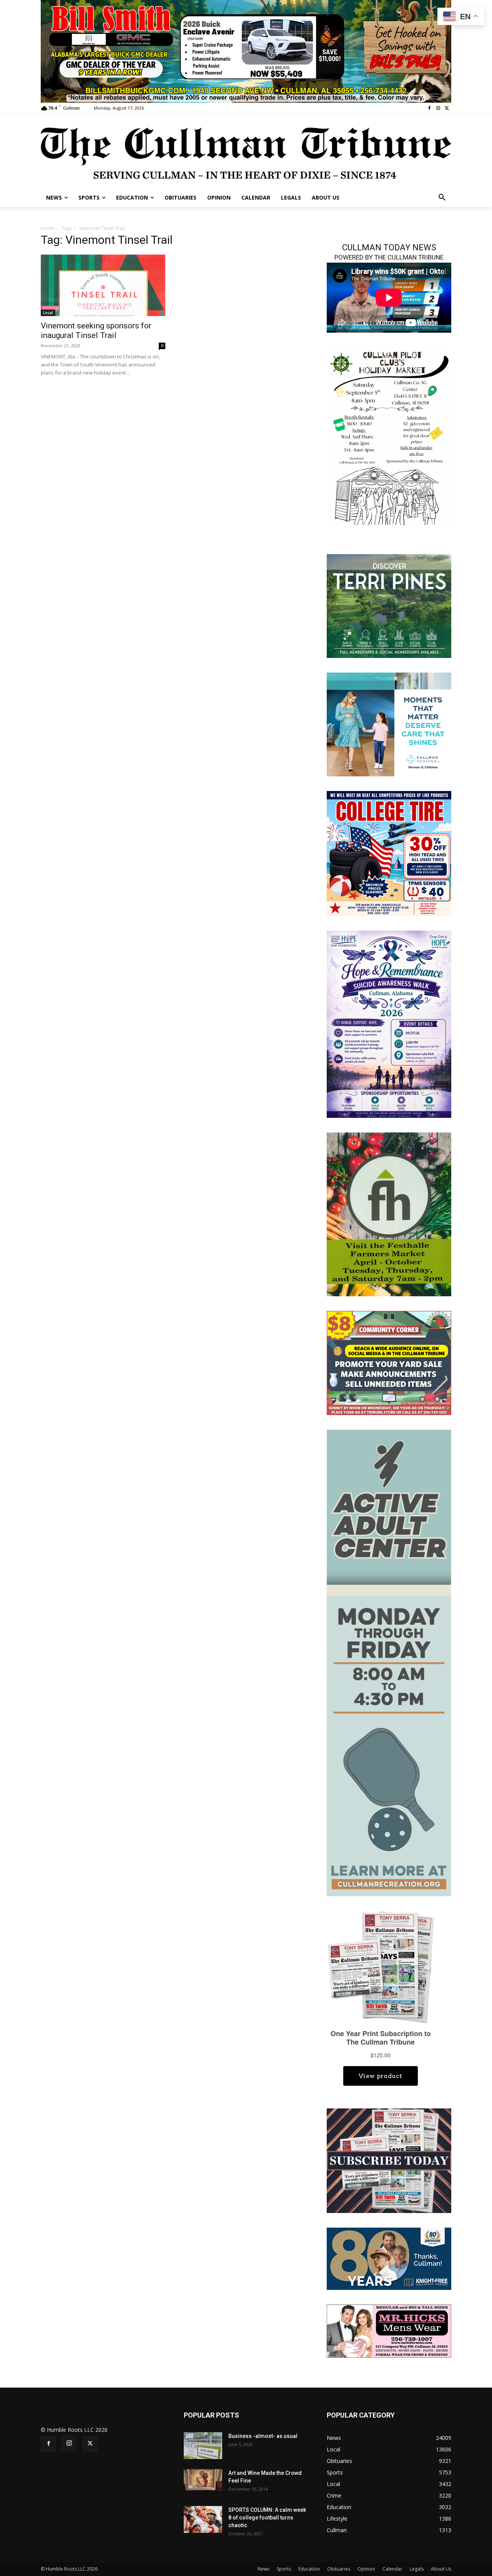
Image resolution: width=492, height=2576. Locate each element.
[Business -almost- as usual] (203, 2446)
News (263, 2569)
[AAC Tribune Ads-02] (389, 1662)
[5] (246, 51)
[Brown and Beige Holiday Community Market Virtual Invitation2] (389, 436)
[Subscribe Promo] (389, 2160)
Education (309, 2569)
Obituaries (339, 2569)
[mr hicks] (389, 2330)
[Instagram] (438, 108)
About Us (441, 2569)
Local (48, 313)
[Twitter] (447, 108)
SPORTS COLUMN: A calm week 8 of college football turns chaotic (267, 2518)
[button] (442, 198)
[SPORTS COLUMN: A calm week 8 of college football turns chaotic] (203, 2519)
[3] (389, 724)
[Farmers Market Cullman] (389, 1213)
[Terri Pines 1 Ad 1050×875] (389, 605)
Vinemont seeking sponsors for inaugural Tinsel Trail (96, 331)
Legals (417, 2569)
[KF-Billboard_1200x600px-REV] (389, 2258)
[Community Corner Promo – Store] (389, 1362)
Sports (284, 2569)
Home (47, 228)
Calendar (392, 2569)
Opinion (366, 2569)
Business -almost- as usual (263, 2436)
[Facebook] (430, 108)
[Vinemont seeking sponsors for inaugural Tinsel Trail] (103, 285)
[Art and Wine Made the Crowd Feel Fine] (203, 2480)
